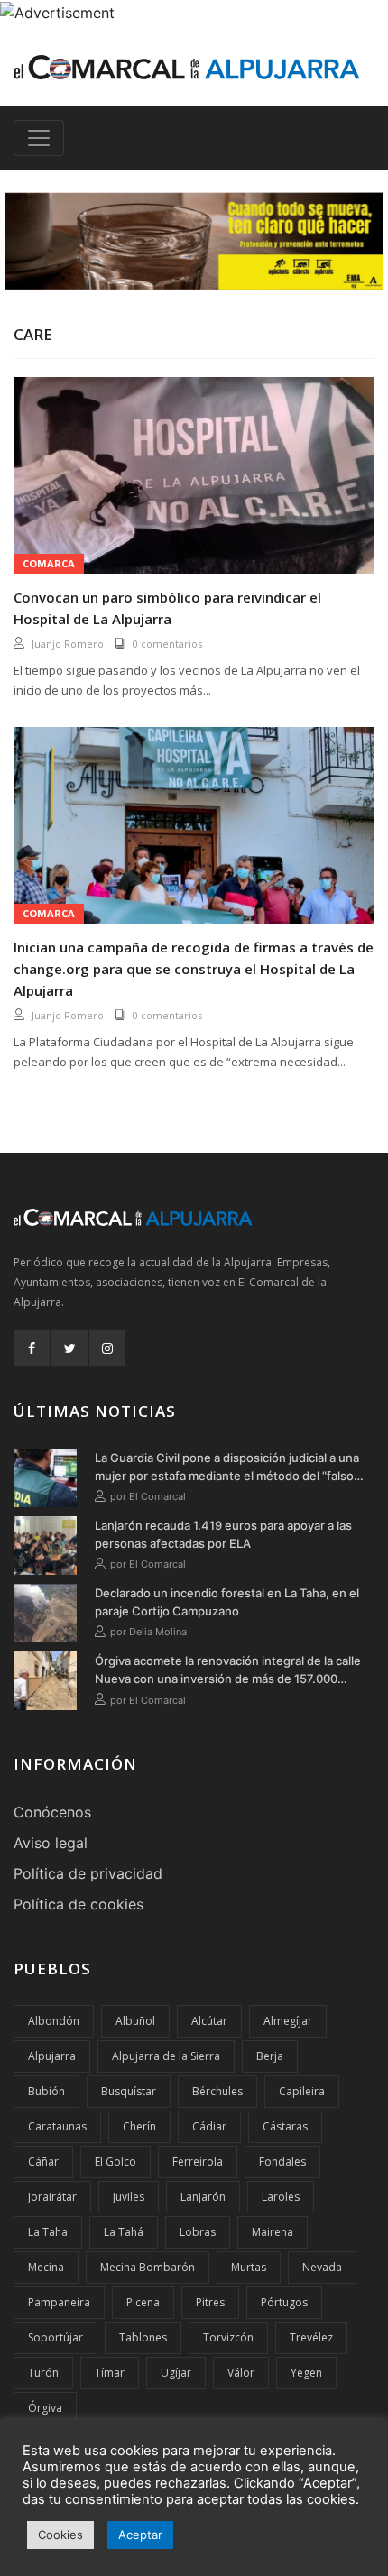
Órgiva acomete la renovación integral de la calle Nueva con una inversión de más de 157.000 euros (228, 1670)
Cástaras (285, 2126)
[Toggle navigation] (39, 138)
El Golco (115, 2162)
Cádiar (209, 2126)
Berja (270, 2056)
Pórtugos (284, 2302)
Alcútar (209, 2021)
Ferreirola (198, 2162)
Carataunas (57, 2126)
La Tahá (124, 2232)
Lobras (198, 2232)
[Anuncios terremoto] (194, 241)
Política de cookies (79, 1904)
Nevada (322, 2267)
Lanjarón (203, 2197)
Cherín (139, 2126)
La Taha (48, 2232)
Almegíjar (288, 2021)
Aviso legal (51, 1843)
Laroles (281, 2197)
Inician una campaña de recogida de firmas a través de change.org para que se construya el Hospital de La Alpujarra (194, 969)
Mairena (273, 2232)
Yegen (306, 2373)
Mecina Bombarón (148, 2267)
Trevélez (311, 2337)
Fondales (282, 2162)
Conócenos (52, 1812)
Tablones (143, 2337)
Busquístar (129, 2091)
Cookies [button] (60, 2535)
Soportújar (55, 2337)
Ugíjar (176, 2373)
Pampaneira (59, 2302)
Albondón (54, 2021)
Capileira (302, 2091)
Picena (143, 2302)
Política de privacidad (88, 1873)
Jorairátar (52, 2197)
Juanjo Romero (68, 644)
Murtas (249, 2267)
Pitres (210, 2302)
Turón (43, 2373)
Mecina (46, 2267)
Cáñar (43, 2162)
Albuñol (135, 2021)
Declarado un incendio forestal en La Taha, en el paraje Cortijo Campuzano (227, 1602)
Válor (241, 2373)
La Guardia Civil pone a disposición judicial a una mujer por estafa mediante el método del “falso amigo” (227, 1467)
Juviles (129, 2197)
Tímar (110, 2373)
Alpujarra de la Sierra (166, 2056)
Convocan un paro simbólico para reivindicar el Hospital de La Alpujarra (167, 608)
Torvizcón (228, 2337)
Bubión (46, 2091)
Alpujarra (52, 2056)
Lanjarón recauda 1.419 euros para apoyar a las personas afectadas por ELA (223, 1534)
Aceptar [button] (140, 2535)
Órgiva (45, 2408)
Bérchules (217, 2091)
